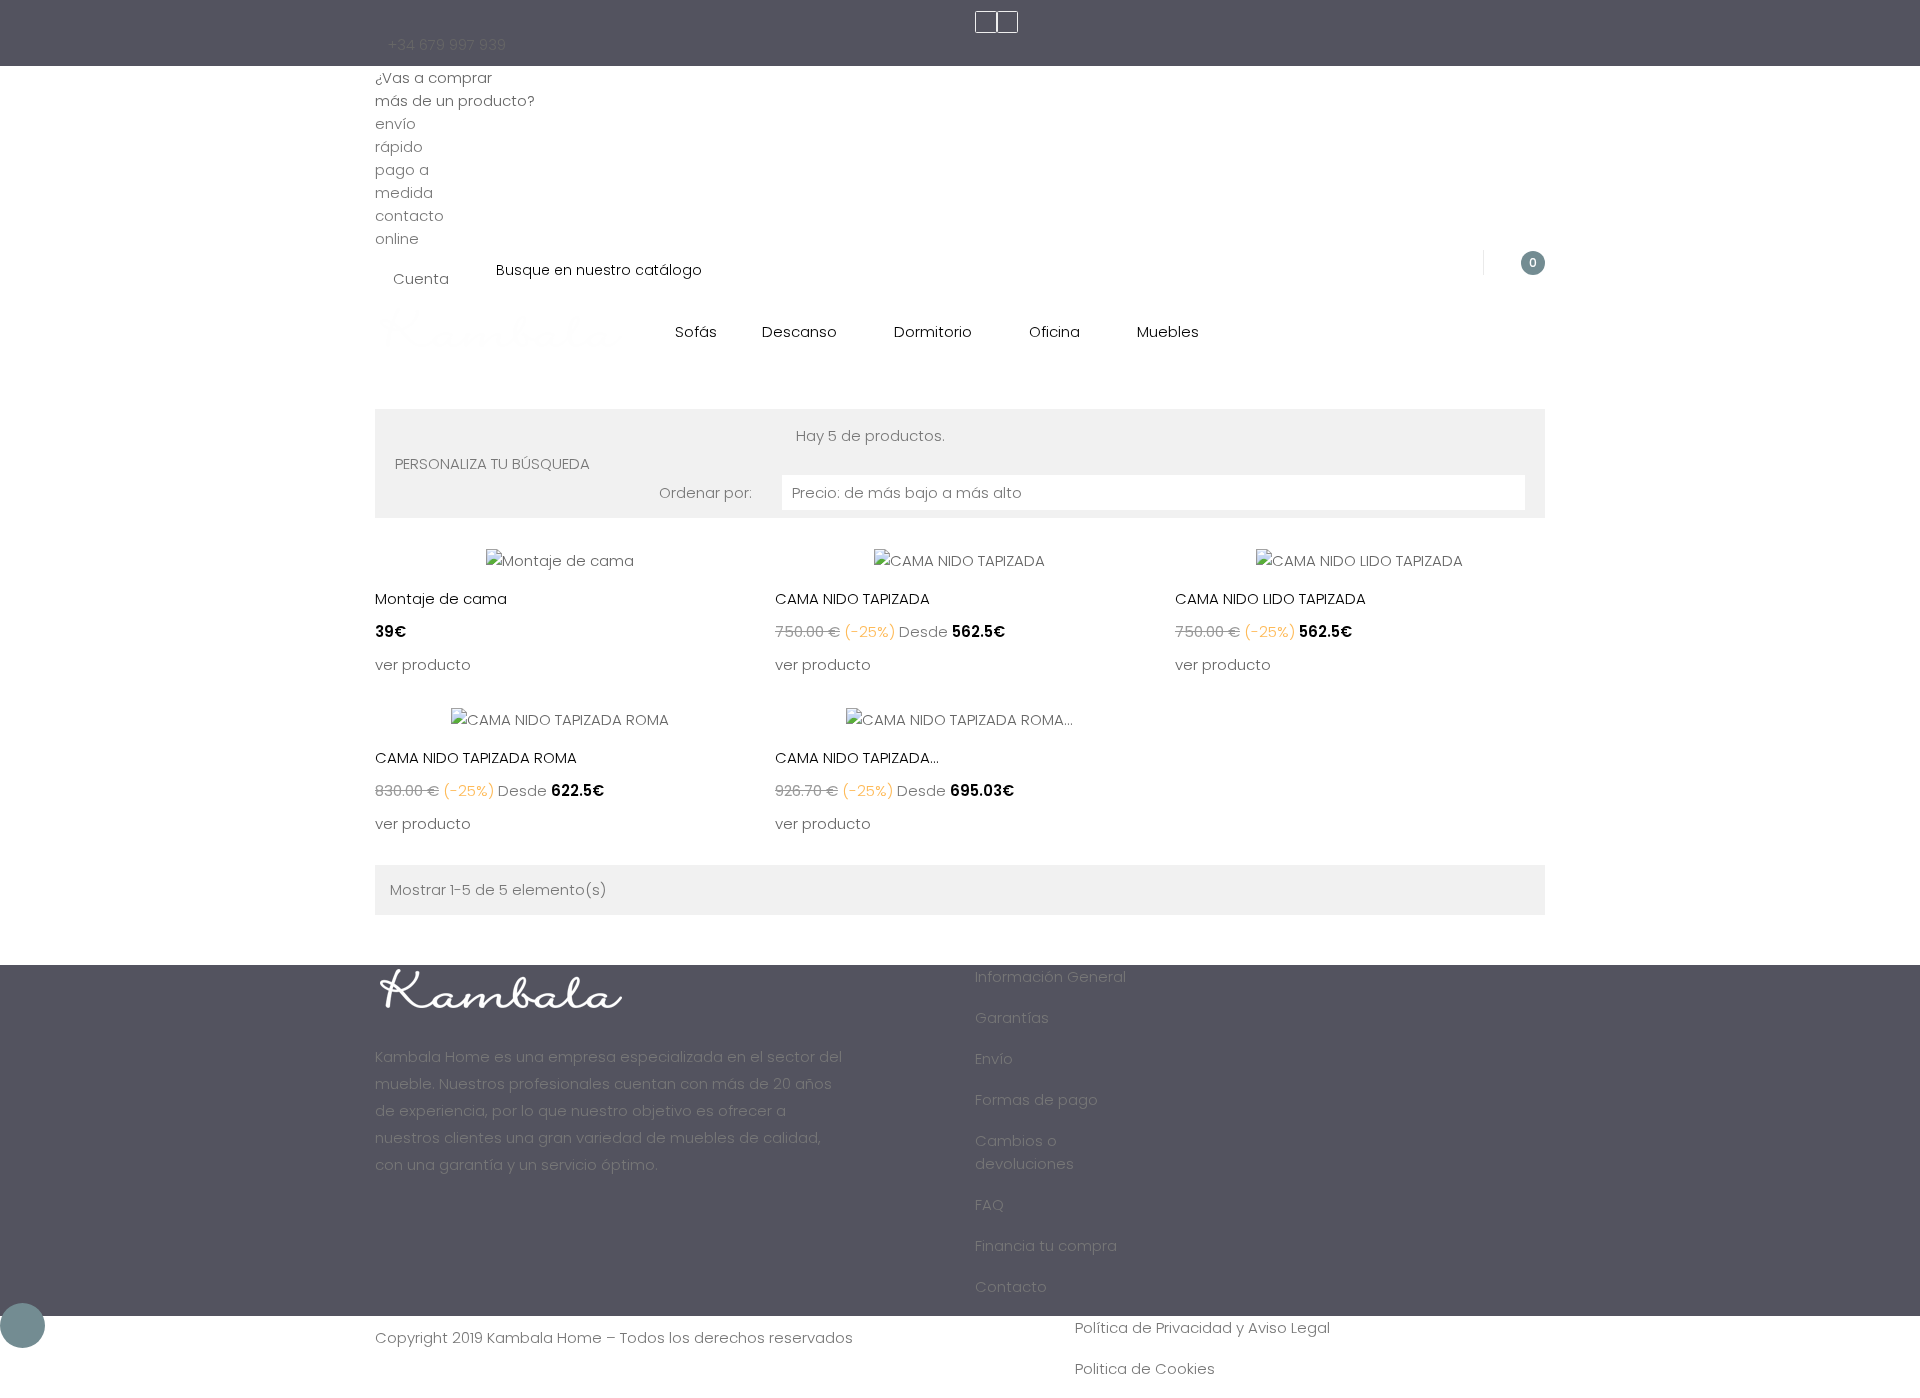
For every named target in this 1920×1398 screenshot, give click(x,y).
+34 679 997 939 (446, 44)
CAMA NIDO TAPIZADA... (857, 757)
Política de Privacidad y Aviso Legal (1202, 1327)
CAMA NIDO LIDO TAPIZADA (1270, 598)
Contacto (1011, 1286)
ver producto (423, 664)
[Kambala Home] (501, 326)
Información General (1050, 976)
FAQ (989, 1204)
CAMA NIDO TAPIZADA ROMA (476, 757)
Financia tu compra (1046, 1245)
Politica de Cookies (1145, 1368)
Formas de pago (1036, 1099)
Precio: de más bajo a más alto (1154, 492)
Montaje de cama (441, 598)
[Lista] (418, 434)
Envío (994, 1058)
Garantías (1012, 1017)
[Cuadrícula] (401, 434)
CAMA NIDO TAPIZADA (852, 598)
